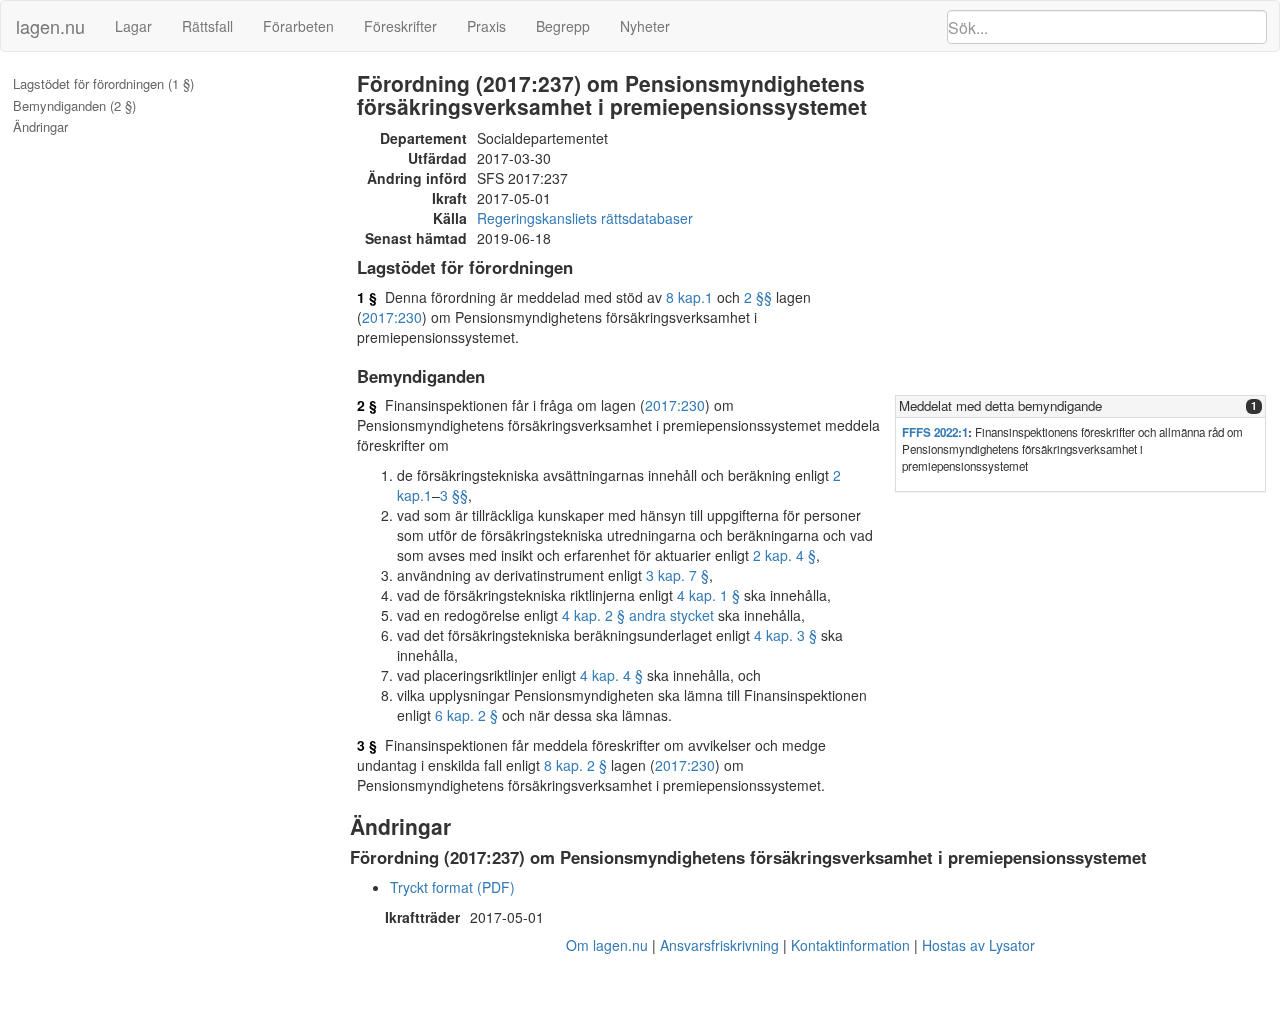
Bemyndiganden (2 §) (74, 106)
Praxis (486, 26)
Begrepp (563, 26)
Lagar (133, 26)
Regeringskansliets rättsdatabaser (585, 218)
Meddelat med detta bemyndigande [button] (1000, 405)
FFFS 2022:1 (935, 432)
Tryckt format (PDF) (452, 887)
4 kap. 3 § (785, 635)
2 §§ (758, 297)
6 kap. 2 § (466, 715)
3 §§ (454, 495)
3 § (367, 745)
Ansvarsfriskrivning (719, 945)
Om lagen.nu (607, 945)
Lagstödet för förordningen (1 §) (103, 84)
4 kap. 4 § (611, 675)
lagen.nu (50, 26)
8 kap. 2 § (575, 765)
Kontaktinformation (850, 945)
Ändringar (40, 127)
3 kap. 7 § (677, 575)
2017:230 (392, 317)
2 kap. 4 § (784, 555)
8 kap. (685, 297)
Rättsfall (207, 26)
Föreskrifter (400, 26)
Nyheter (645, 26)
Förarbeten (298, 26)
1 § (367, 297)
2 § (367, 405)
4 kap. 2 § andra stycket (638, 615)
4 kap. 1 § (708, 595)
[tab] (1080, 406)
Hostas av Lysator (978, 945)
